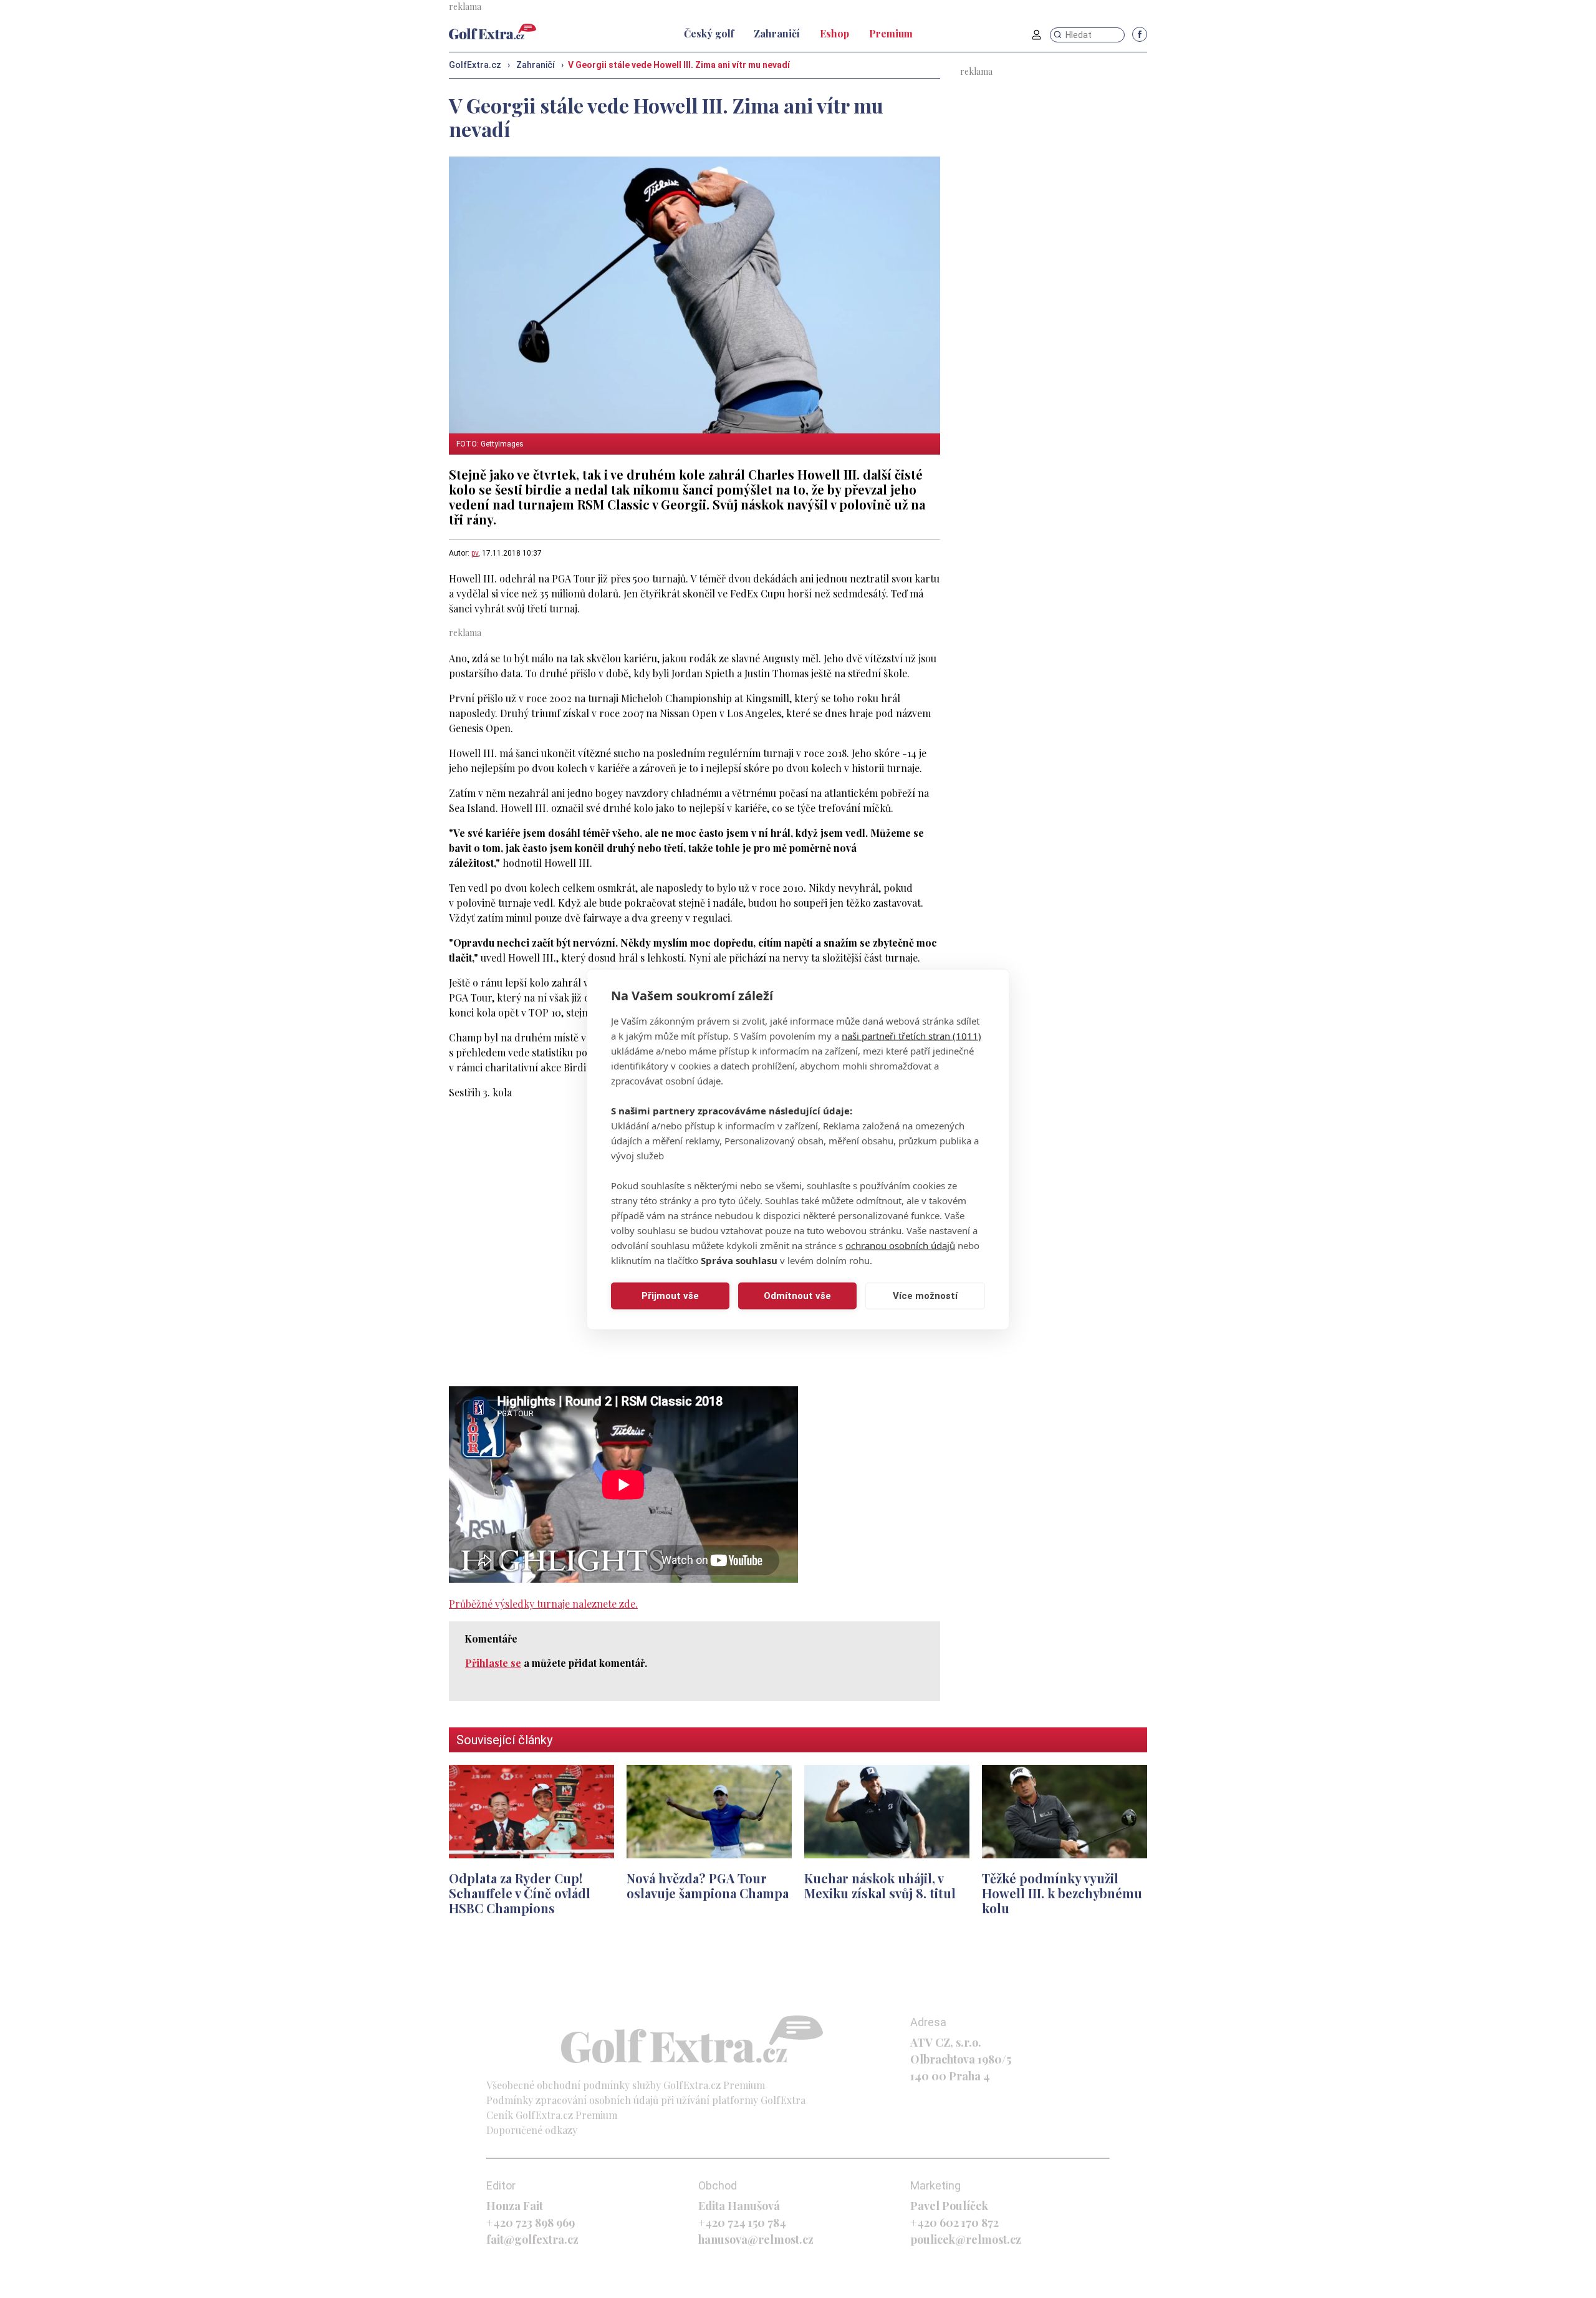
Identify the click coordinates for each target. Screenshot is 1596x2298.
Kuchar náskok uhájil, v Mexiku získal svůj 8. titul (880, 1885)
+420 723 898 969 (531, 2223)
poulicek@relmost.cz (966, 2239)
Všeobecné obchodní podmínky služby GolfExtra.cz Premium (626, 2085)
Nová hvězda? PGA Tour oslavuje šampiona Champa (708, 1885)
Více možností (925, 1296)
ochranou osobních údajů (900, 1245)
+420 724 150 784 (742, 2223)
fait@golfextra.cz (532, 2239)
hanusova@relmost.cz (756, 2239)
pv (475, 553)
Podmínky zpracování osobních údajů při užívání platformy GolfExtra (646, 2100)
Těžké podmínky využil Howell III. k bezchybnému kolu (1062, 1893)
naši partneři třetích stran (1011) (911, 1035)
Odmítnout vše (797, 1296)
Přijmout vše (670, 1296)
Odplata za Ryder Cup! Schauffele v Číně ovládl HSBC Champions (520, 1893)
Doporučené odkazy (532, 2130)
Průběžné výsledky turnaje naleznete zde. (543, 1604)
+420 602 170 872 (954, 2223)
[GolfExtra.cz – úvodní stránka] (493, 31)
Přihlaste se (493, 1663)
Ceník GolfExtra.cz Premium (552, 2115)
